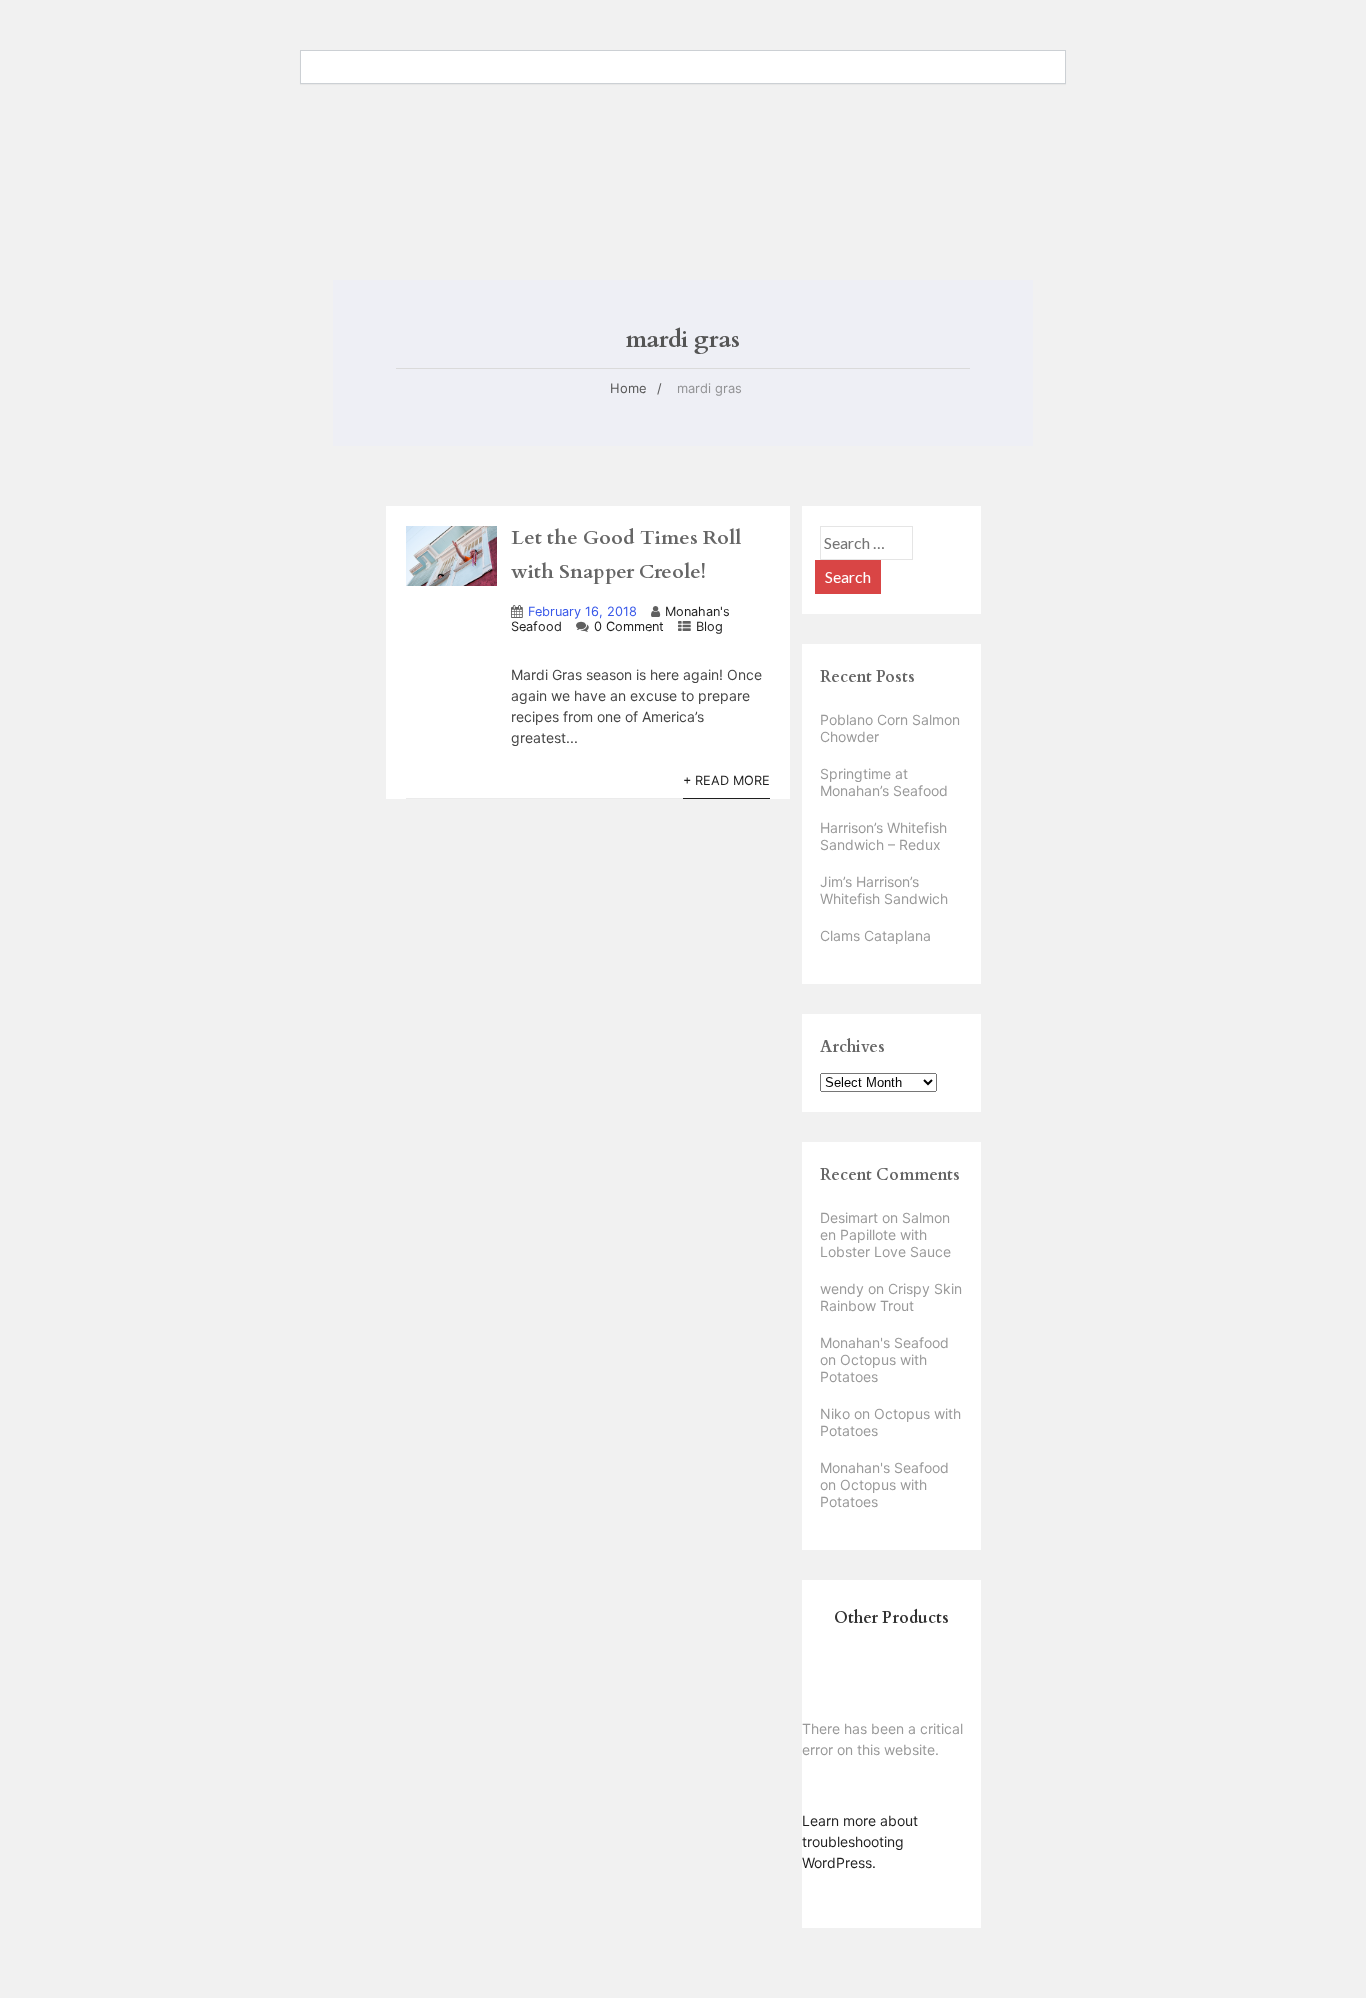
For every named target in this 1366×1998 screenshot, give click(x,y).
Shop (415, 118)
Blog (413, 86)
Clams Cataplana (875, 935)
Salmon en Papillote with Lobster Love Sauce (885, 1234)
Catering (487, 86)
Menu (672, 86)
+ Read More (726, 780)
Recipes (748, 86)
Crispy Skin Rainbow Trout (891, 1297)
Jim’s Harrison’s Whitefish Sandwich (884, 890)
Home (427, 203)
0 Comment (629, 626)
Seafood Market (861, 86)
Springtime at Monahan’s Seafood (884, 782)
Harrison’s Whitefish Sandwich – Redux (883, 836)
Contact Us (585, 86)
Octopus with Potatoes (873, 1368)
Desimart (849, 1217)
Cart (477, 118)
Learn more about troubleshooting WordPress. (860, 1841)
